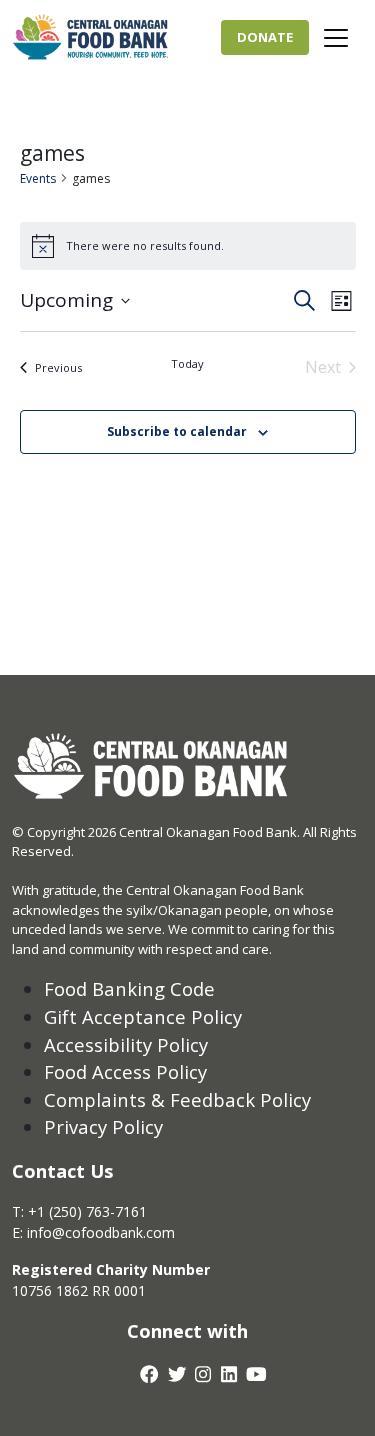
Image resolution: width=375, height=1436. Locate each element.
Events (38, 178)
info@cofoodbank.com (101, 1232)
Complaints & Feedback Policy (177, 1099)
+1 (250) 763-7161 (87, 1211)
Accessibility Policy (126, 1044)
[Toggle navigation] (336, 38)
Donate (265, 37)
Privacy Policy (103, 1126)
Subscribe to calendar (177, 431)
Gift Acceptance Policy (143, 1016)
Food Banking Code (129, 988)
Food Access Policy (125, 1071)
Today (187, 363)
